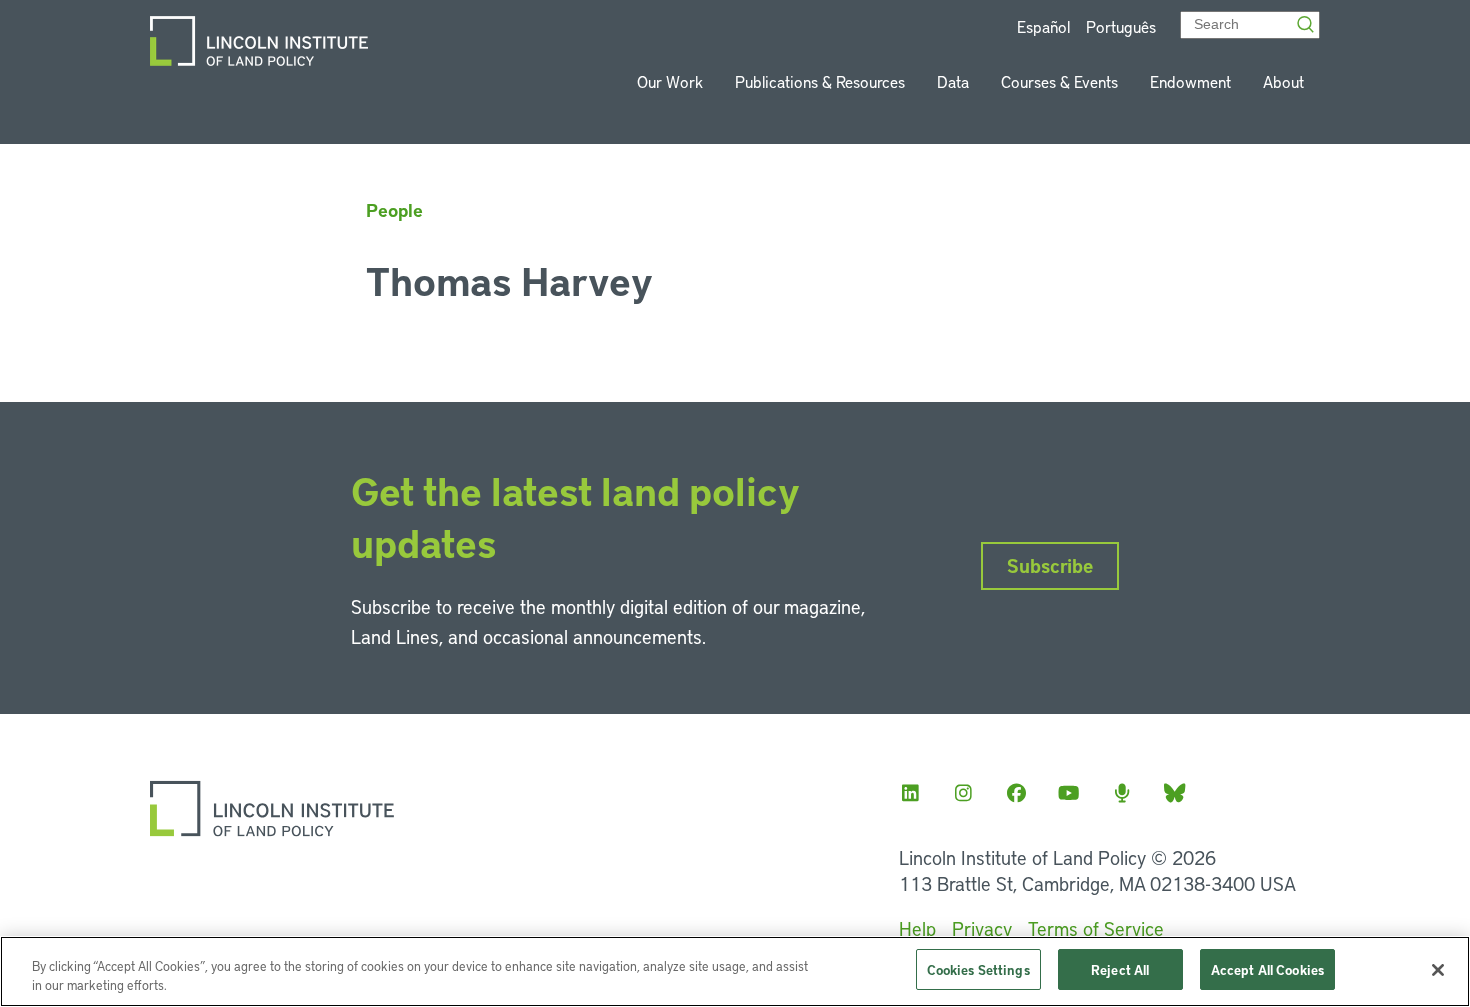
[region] (735, 971)
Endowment (1190, 81)
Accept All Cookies (1267, 969)
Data (953, 81)
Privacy (982, 928)
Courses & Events (1059, 81)
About (1283, 81)
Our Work (670, 81)
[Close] (1438, 970)
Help (917, 928)
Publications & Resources (820, 81)
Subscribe (1050, 565)
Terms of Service (1096, 928)
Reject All (1120, 969)
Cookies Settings (978, 969)
